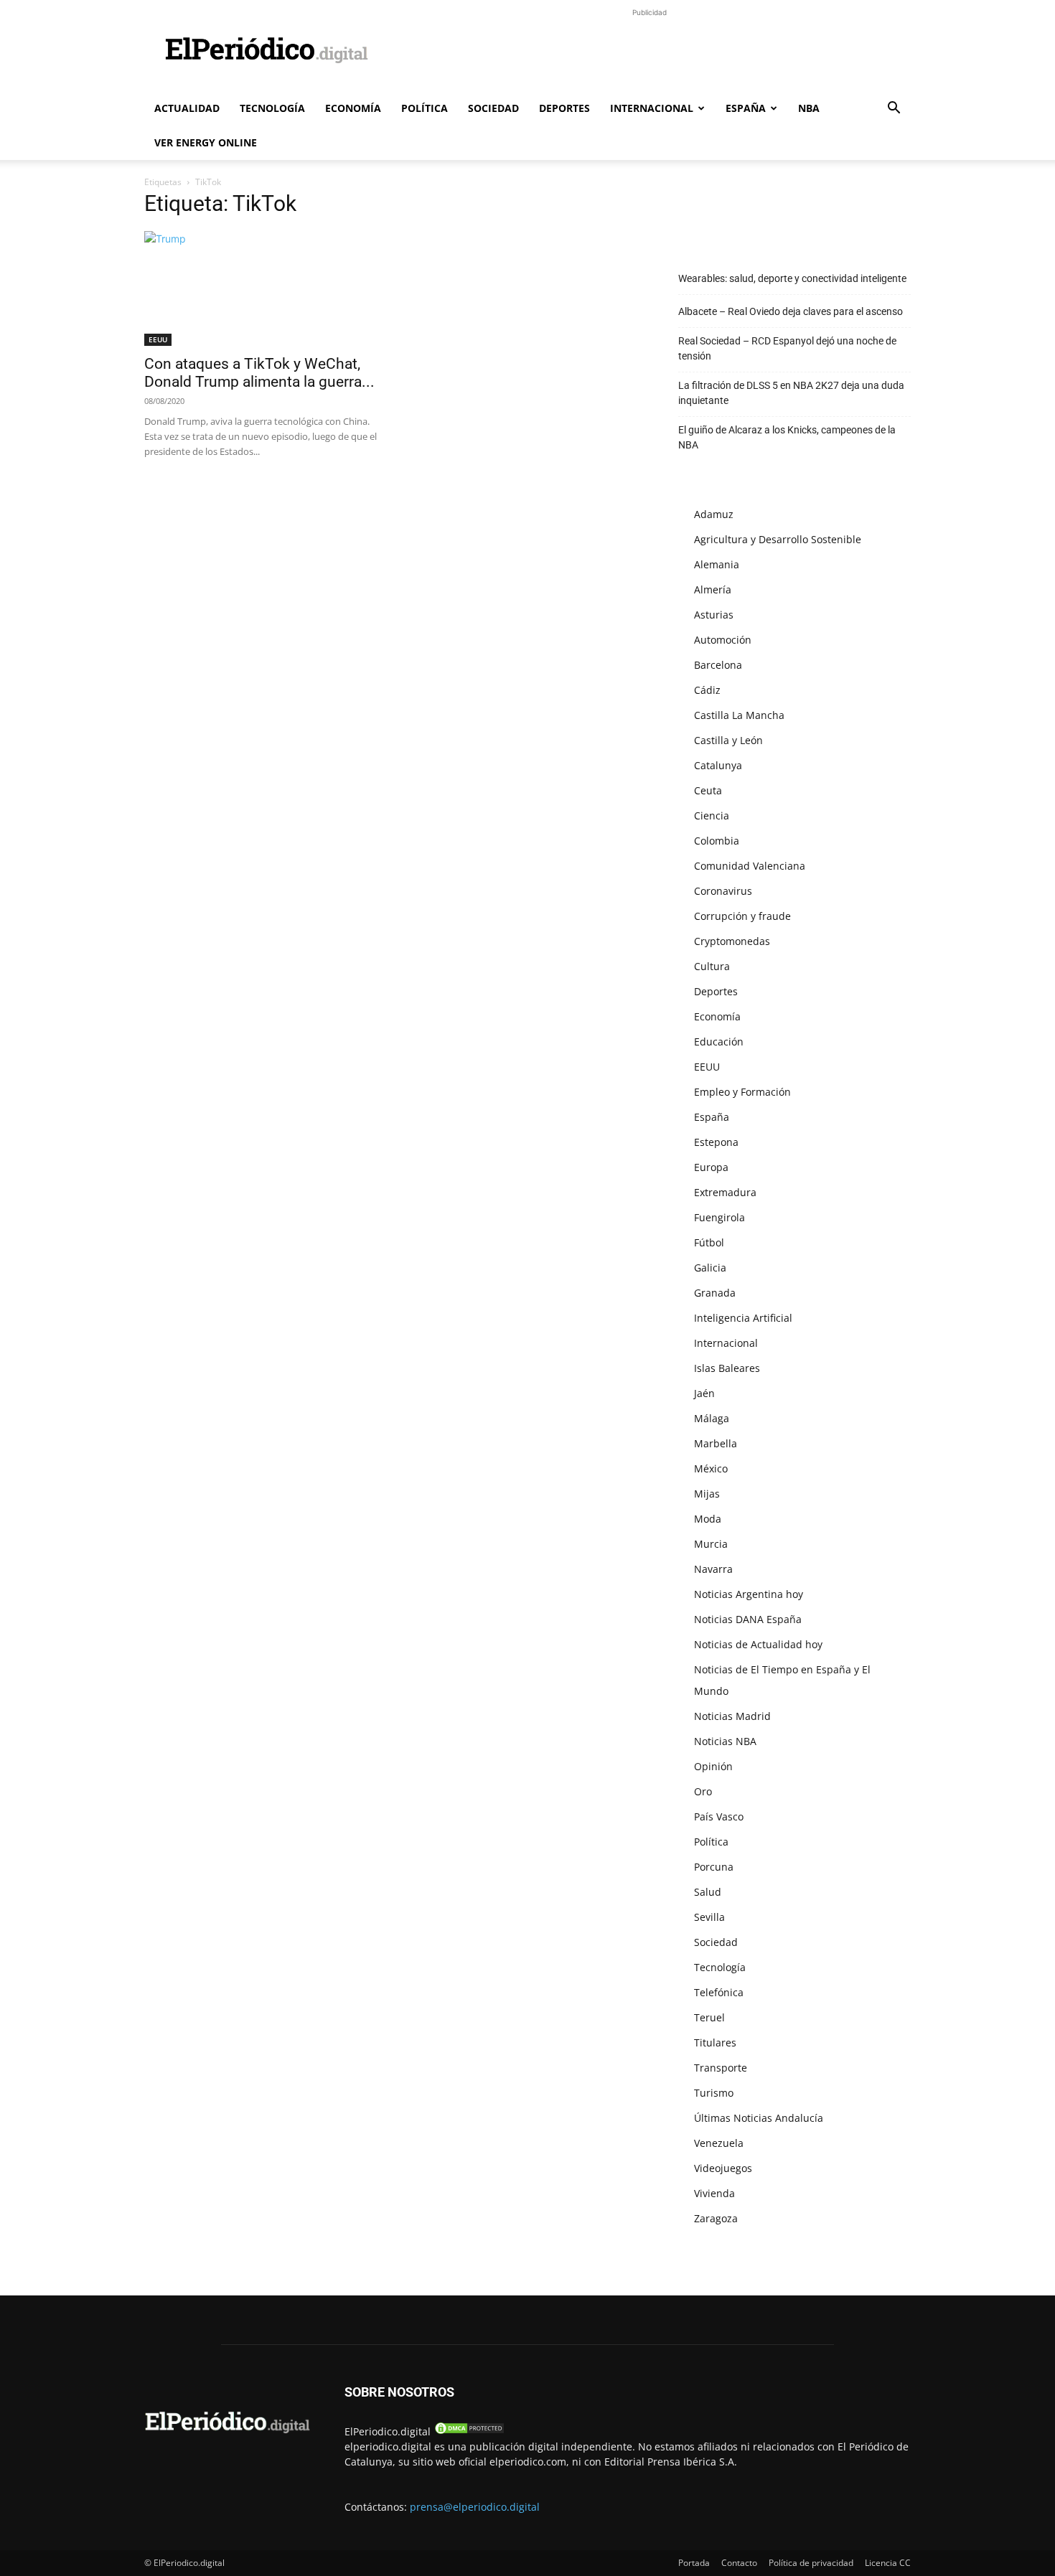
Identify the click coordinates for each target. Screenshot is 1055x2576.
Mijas (707, 1494)
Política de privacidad (811, 2563)
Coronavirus (723, 891)
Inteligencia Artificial (743, 1318)
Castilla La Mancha (739, 715)
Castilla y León (728, 740)
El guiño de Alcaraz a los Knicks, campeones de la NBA (787, 437)
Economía (353, 108)
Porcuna (714, 1867)
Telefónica (719, 1992)
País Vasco (719, 1816)
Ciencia (712, 815)
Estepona (716, 1142)
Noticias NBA (725, 1741)
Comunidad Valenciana (750, 866)
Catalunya (718, 765)
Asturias (714, 615)
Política (425, 108)
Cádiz (707, 690)
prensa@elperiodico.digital (475, 2507)
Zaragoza (716, 2218)
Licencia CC (888, 2563)
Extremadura (725, 1192)
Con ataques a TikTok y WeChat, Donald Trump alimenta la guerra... (259, 373)
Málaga (712, 1418)
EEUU (158, 339)
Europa (711, 1167)
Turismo (714, 2093)
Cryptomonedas (732, 941)
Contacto (739, 2563)
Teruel (709, 2017)
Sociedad (493, 108)
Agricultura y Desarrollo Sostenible (778, 539)
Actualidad (187, 108)
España (746, 108)
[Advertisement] (650, 52)
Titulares (715, 2043)
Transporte (721, 2068)
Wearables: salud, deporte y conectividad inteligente (792, 278)
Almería (713, 589)
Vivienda (714, 2193)
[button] (894, 109)
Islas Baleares (727, 1368)
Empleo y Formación (742, 1092)
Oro (703, 1791)
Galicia (710, 1268)
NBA (809, 108)
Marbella (716, 1443)
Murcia (711, 1544)
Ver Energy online (206, 142)
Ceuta (708, 790)
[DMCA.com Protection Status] (469, 2431)
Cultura (712, 966)
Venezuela (719, 2143)
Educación (719, 1042)
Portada (694, 2563)
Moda (708, 1519)
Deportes (564, 108)
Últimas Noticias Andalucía (759, 2118)
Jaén (704, 1393)
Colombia (717, 841)
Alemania (717, 564)
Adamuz (714, 514)
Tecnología (272, 108)
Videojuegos (723, 2168)
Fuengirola (719, 1217)
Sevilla (709, 1917)
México (711, 1468)
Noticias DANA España (748, 1619)
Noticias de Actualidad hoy (758, 1644)
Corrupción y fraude (742, 916)
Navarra (713, 1569)
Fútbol (709, 1242)
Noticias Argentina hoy (749, 1594)
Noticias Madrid (732, 1716)
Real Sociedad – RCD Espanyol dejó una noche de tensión (787, 348)
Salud (708, 1892)
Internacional (652, 108)
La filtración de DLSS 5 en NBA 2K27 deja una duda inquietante (791, 393)
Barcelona (718, 665)
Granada (715, 1293)
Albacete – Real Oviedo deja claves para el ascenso (791, 311)
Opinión (713, 1766)
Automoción (723, 640)
